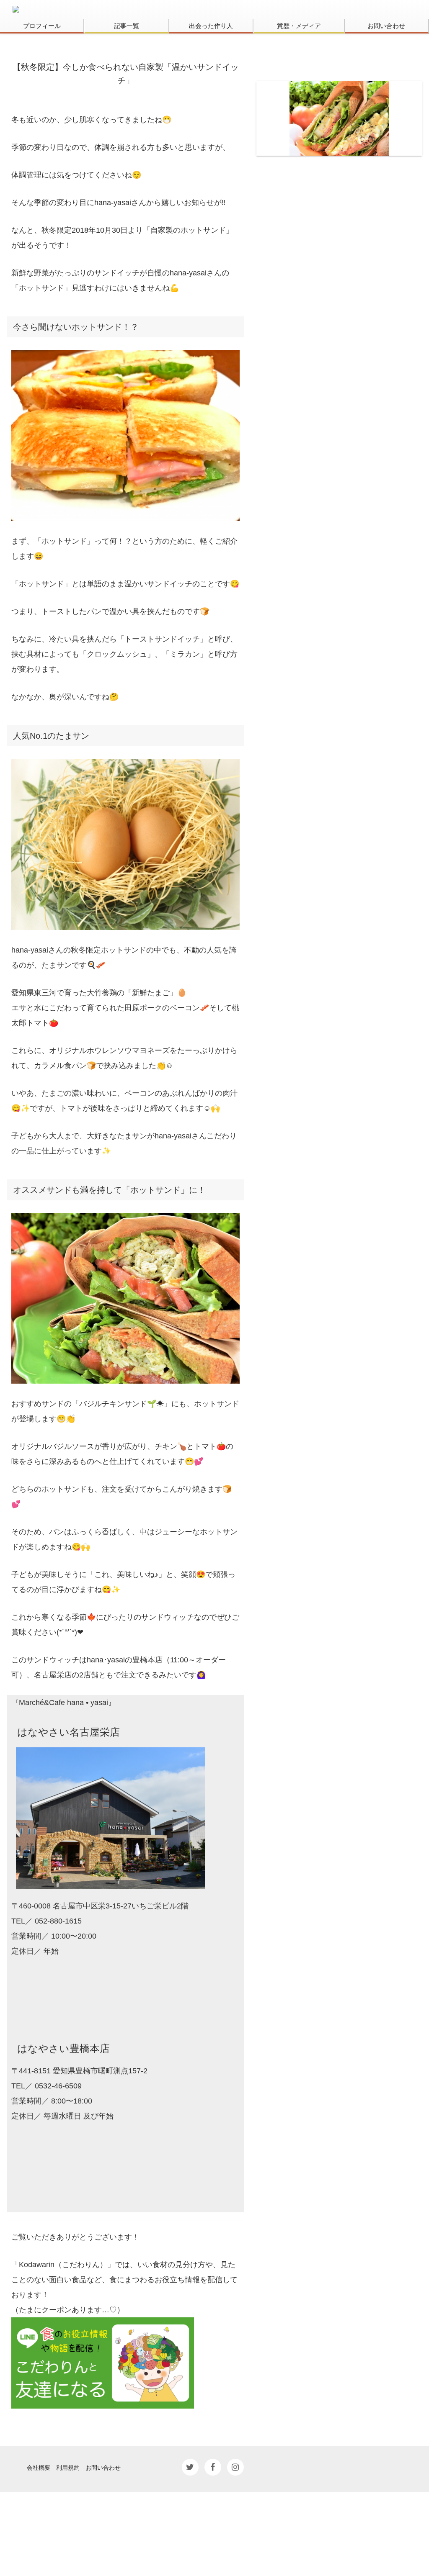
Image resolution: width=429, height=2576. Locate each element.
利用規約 (68, 2467)
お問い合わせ (386, 26)
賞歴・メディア (299, 26)
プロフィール (42, 26)
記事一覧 (127, 26)
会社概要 (39, 2467)
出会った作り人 (211, 26)
